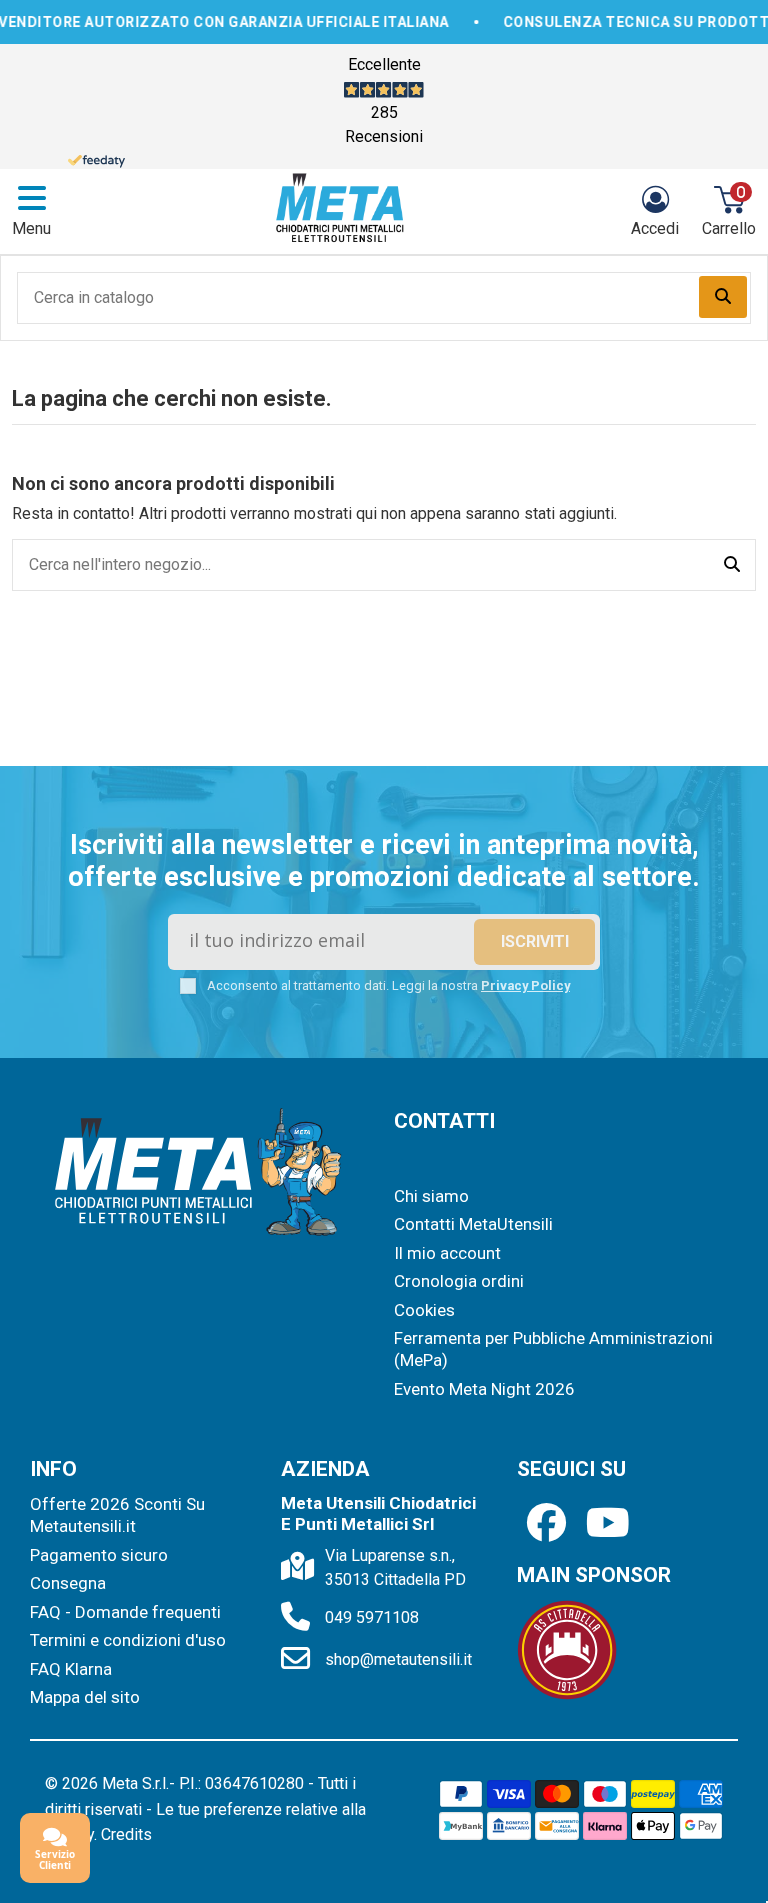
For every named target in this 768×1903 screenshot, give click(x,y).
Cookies (424, 1310)
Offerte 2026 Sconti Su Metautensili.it (117, 1515)
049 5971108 (372, 1617)
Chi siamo (431, 1196)
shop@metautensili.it (398, 1659)
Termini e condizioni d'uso (128, 1640)
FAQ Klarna (71, 1669)
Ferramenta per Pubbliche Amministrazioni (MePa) (553, 1349)
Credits (126, 1834)
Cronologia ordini (459, 1281)
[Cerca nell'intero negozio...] (732, 565)
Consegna (68, 1583)
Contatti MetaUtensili (473, 1224)
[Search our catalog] (723, 297)
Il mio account (447, 1253)
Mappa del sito (85, 1697)
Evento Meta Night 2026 (484, 1389)
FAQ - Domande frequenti (125, 1612)
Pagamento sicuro (99, 1555)
